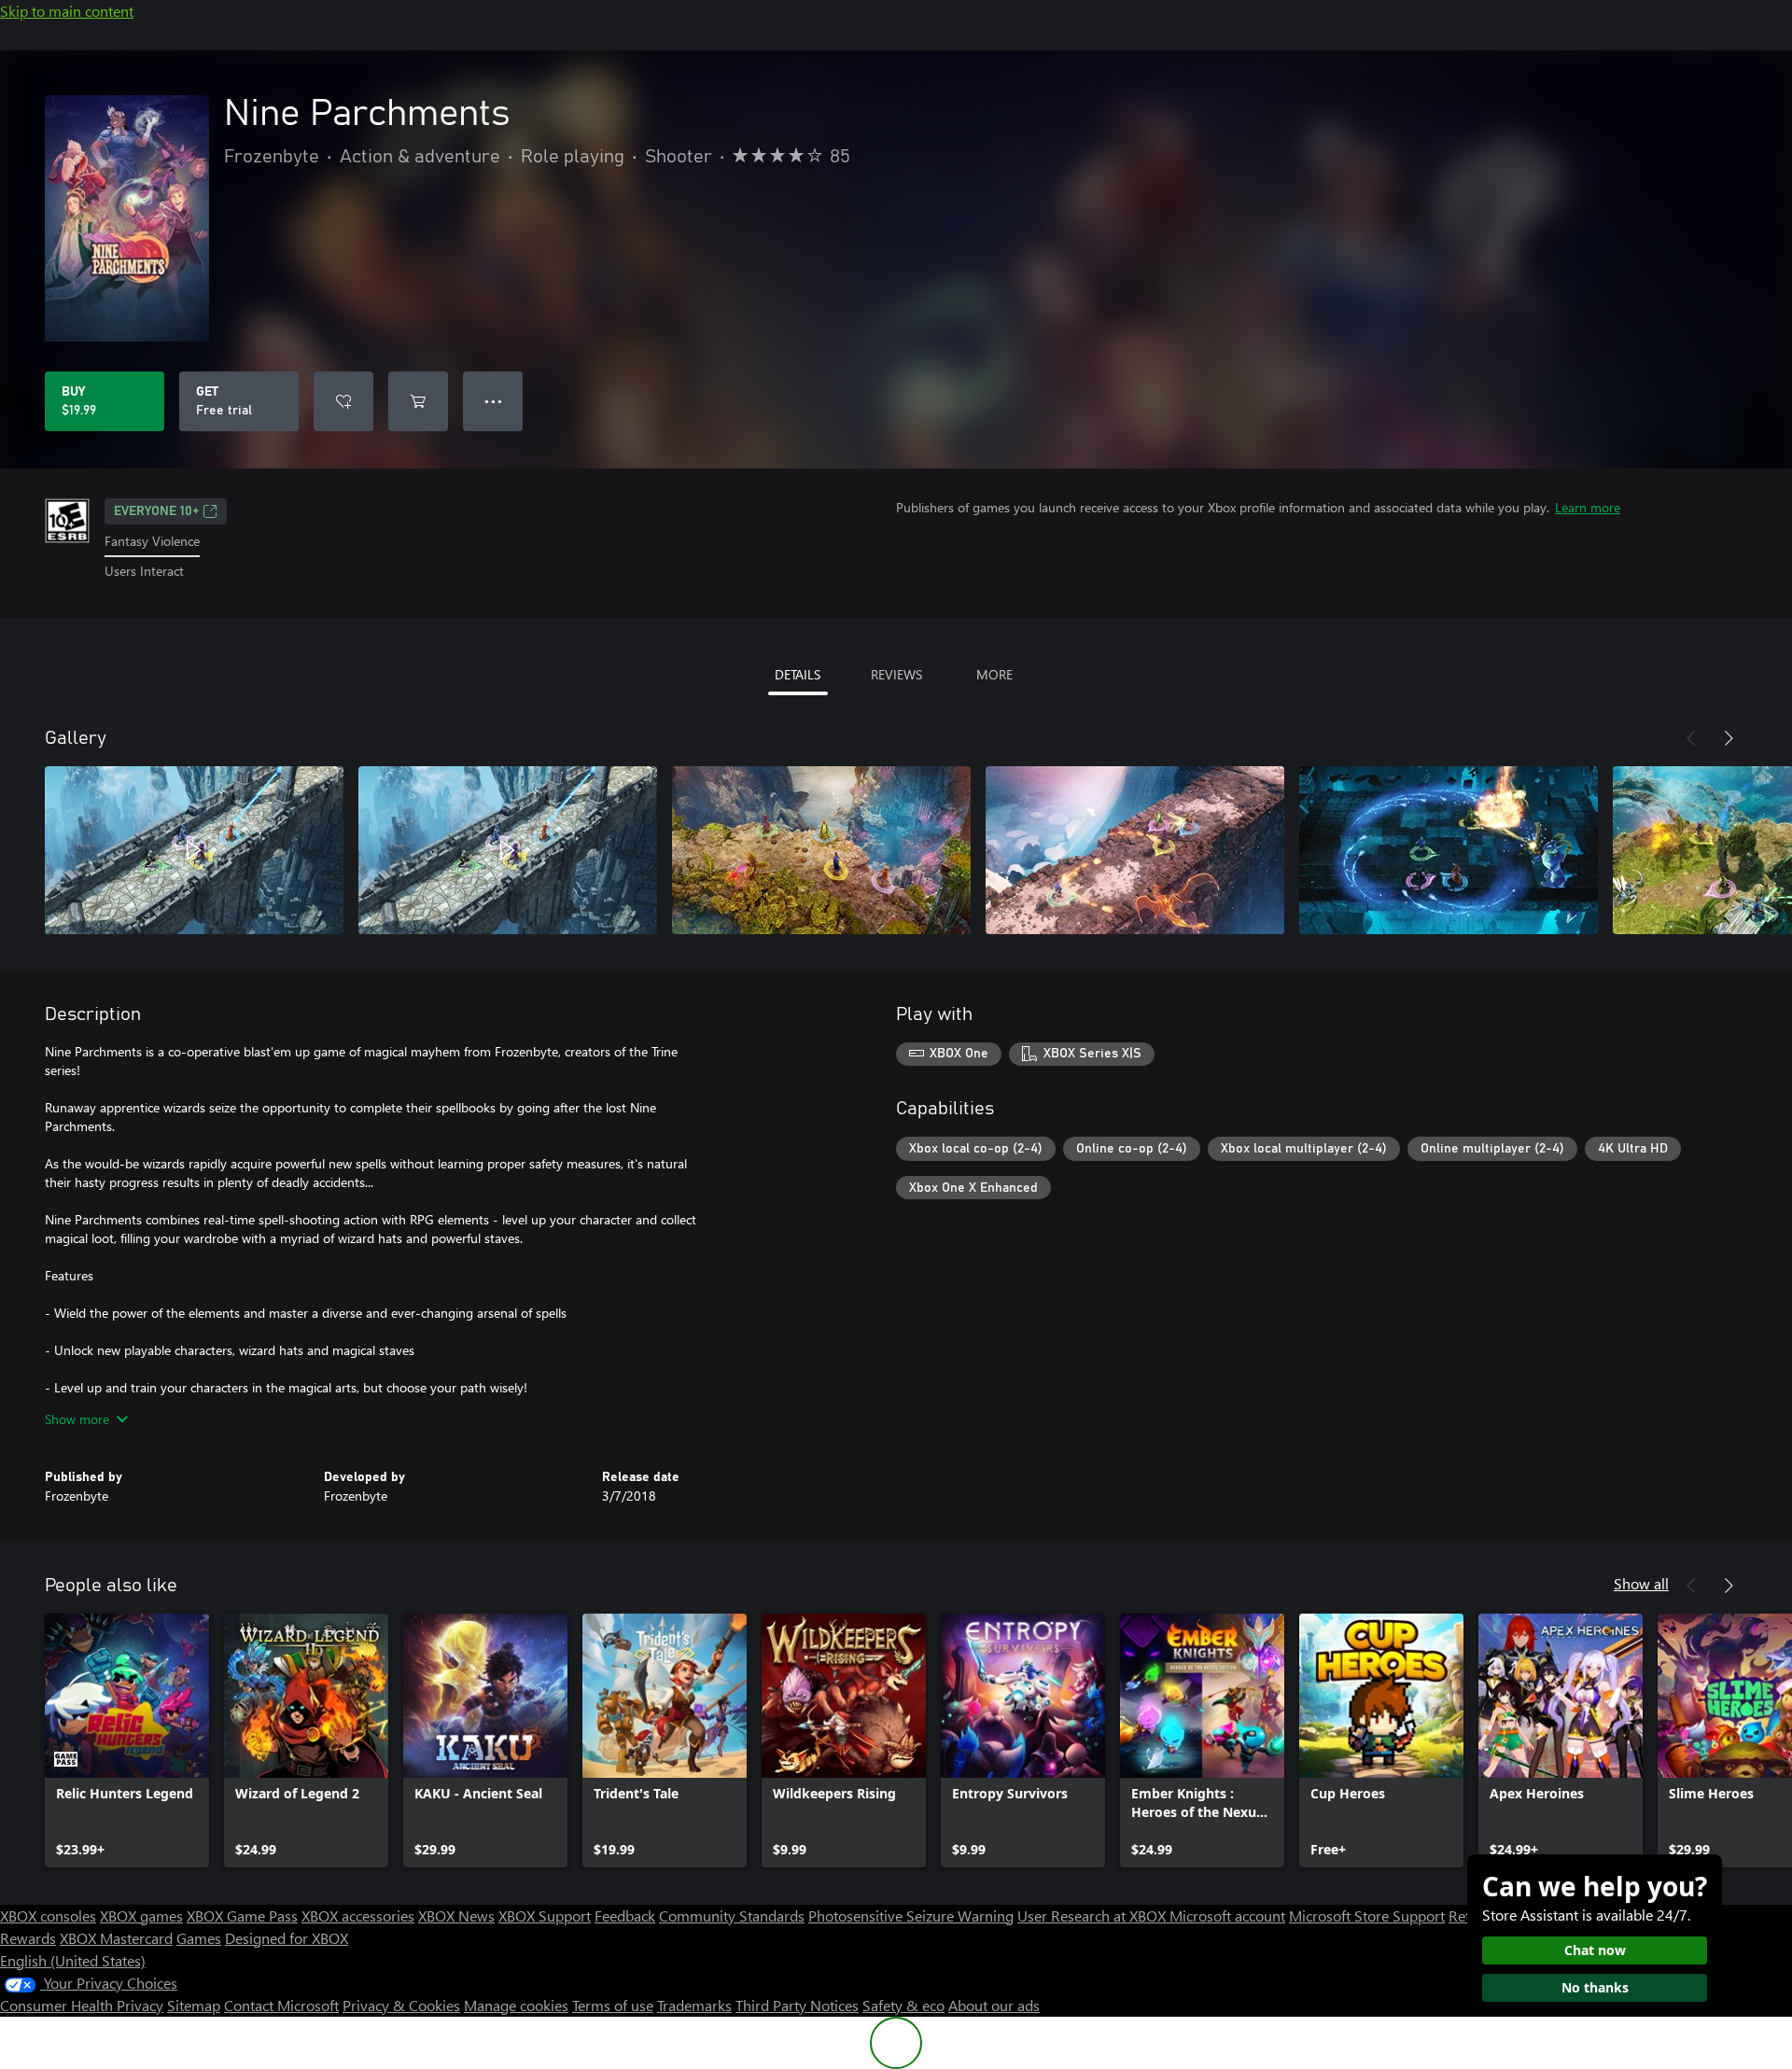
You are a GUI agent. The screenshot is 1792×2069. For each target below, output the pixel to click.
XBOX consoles (48, 1915)
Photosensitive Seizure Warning (911, 1915)
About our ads (994, 2005)
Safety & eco (903, 2005)
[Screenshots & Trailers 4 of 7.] (1135, 850)
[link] (127, 1740)
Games (199, 1938)
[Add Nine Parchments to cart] (418, 401)
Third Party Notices (797, 2005)
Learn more (1588, 507)
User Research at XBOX (1093, 1915)
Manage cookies (516, 2005)
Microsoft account (1227, 1915)
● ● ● (493, 401)
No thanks (1595, 1987)
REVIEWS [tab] (896, 674)
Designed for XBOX (287, 1938)
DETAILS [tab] (798, 674)
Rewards (28, 1938)
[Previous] (1691, 738)
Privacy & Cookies (401, 2005)
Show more (77, 1419)
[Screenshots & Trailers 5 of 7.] (1449, 850)
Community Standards (732, 1915)
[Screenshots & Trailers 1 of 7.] (194, 850)
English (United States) (73, 1960)
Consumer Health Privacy (82, 2005)
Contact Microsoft (281, 2005)
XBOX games (141, 1915)
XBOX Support (545, 1915)
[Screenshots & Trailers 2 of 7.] (508, 850)
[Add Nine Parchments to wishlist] (343, 401)
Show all (1641, 1583)
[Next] (1729, 738)
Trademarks (694, 2005)
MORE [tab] (994, 674)
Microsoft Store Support (1367, 1915)
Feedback (625, 1915)
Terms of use (613, 2005)
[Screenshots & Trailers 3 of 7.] (821, 850)
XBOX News (456, 1915)
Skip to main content (67, 11)
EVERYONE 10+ (156, 511)
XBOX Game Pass (242, 1915)
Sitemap (194, 2005)
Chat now (1595, 1950)
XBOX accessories (358, 1915)
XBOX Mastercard (116, 1938)
